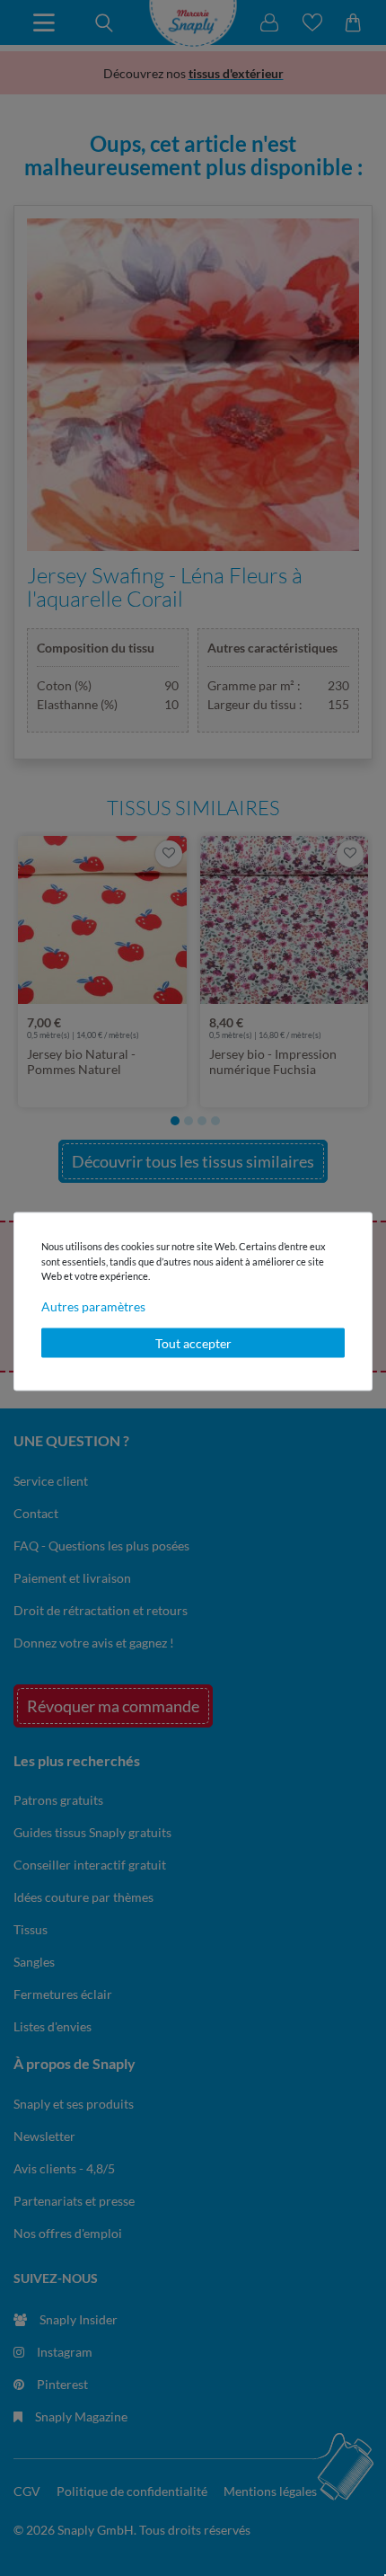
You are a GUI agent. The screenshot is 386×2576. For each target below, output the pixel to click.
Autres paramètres (93, 1306)
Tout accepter (193, 1342)
